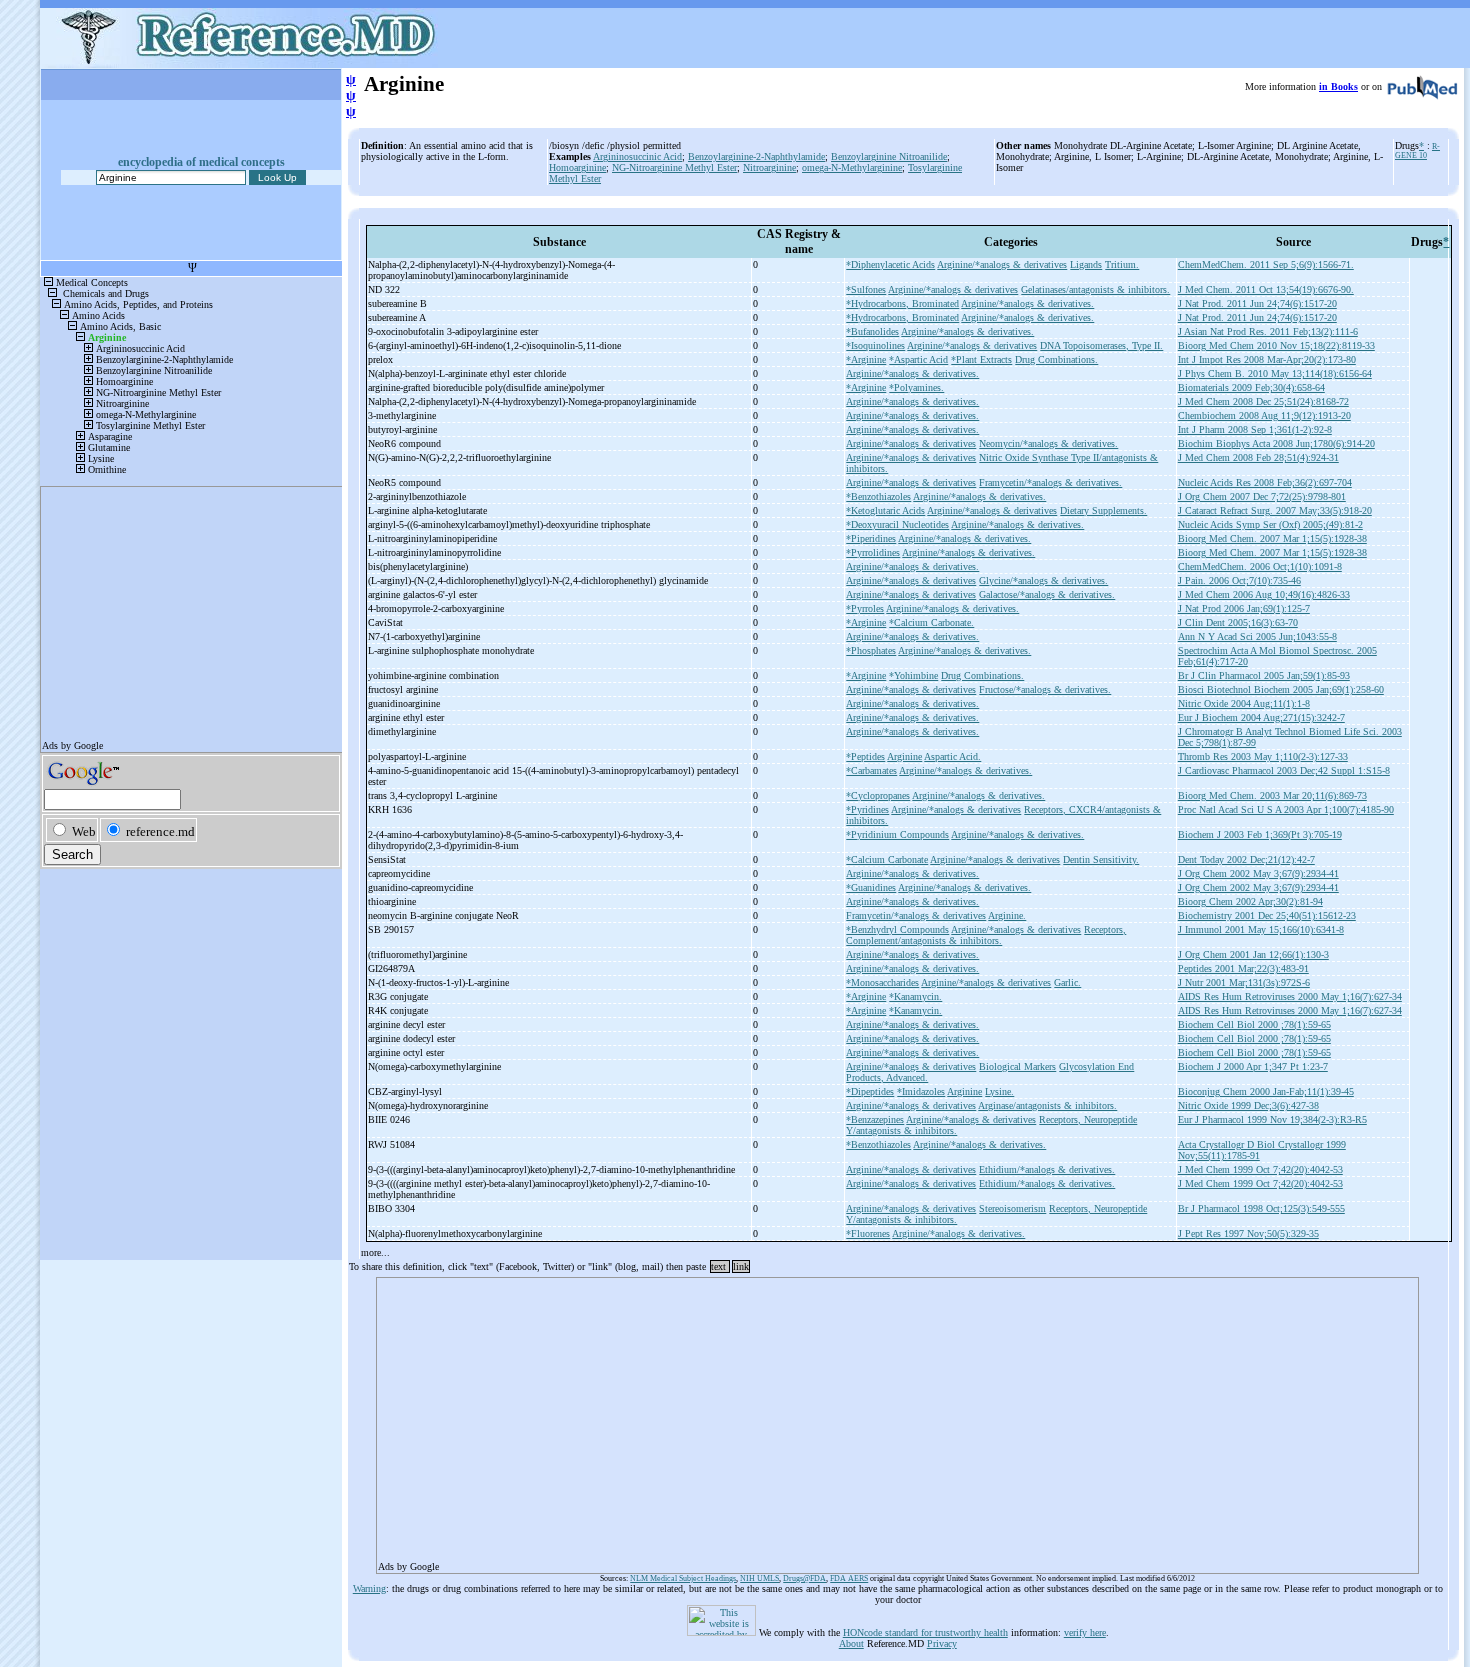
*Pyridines (867, 809)
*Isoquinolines (875, 345)
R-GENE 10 (1417, 151)
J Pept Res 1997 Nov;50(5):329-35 (1248, 1233)
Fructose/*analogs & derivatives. (1045, 689)
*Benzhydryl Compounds (897, 929)
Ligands (1086, 264)
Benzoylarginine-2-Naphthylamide (756, 156)
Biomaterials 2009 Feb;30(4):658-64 (1251, 387)
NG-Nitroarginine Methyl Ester (674, 167)
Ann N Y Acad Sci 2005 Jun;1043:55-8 (1257, 636)
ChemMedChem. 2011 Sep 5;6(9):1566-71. (1266, 264)
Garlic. (1067, 982)
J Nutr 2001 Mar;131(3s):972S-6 (1244, 982)
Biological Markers (1017, 1066)
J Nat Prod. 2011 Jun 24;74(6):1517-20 (1257, 303)
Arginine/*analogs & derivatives (1002, 264)
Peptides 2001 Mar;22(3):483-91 (1243, 968)
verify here (1085, 1632)
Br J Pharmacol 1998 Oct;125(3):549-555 (1261, 1208)
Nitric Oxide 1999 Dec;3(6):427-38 (1248, 1105)
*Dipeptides (870, 1091)
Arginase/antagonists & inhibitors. (1047, 1105)
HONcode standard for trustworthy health (925, 1632)
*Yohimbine (913, 675)
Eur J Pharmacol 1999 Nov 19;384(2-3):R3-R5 (1272, 1119)
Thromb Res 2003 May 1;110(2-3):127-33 (1263, 756)
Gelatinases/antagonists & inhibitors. (1095, 289)
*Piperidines (871, 538)
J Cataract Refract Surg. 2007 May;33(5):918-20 (1275, 510)
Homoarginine (577, 167)
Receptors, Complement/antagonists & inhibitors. (986, 935)
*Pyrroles (865, 608)
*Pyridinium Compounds (897, 834)
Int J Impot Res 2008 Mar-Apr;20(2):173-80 (1267, 359)
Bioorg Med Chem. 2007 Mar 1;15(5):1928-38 (1272, 538)
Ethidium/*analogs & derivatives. (1047, 1169)
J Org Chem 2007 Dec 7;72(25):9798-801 (1262, 496)
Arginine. (1007, 915)
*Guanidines (871, 887)
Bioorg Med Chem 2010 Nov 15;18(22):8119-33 (1276, 345)
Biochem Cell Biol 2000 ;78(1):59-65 (1254, 1024)
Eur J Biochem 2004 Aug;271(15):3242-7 (1261, 717)
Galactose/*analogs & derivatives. (1047, 594)
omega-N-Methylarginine (852, 167)
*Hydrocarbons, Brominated (902, 303)
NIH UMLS (759, 1578)
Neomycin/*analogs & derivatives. (1048, 443)
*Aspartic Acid (918, 359)
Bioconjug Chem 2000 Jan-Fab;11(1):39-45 (1266, 1091)
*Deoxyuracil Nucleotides (897, 524)
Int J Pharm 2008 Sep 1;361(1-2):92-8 (1255, 429)
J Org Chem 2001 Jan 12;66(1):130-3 (1253, 954)
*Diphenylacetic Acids (890, 264)
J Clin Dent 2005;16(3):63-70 (1238, 622)
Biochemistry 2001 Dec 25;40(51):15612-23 (1267, 915)
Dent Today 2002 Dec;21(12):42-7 (1246, 859)
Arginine (904, 756)
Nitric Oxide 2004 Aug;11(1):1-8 (1244, 703)
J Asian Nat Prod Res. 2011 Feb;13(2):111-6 (1268, 331)
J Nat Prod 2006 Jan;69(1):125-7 (1244, 608)
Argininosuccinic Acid (637, 156)
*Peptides (865, 756)
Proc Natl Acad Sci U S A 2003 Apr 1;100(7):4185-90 (1286, 809)
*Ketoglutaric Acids (885, 510)
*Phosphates (871, 650)
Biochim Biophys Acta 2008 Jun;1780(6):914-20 (1276, 443)
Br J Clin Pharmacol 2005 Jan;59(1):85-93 (1264, 675)
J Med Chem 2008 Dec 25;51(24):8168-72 (1263, 401)
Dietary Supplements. (1103, 510)
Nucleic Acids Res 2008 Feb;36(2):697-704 (1265, 482)
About (851, 1643)
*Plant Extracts (981, 359)
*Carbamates (871, 770)
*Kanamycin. (915, 996)
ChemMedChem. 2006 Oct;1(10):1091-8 (1260, 566)
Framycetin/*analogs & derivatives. (1050, 482)
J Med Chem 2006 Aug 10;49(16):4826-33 (1264, 594)
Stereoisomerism (1012, 1208)
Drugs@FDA (804, 1578)
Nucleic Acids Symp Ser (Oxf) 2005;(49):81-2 (1270, 524)
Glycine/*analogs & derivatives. (1043, 580)
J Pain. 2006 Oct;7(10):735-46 (1239, 580)
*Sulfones (866, 289)
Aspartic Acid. (952, 756)
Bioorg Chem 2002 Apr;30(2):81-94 (1250, 901)
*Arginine (866, 359)
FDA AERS (849, 1578)
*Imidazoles (921, 1091)
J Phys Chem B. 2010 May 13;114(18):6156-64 (1275, 373)
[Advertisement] (897, 1419)
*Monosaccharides (882, 982)
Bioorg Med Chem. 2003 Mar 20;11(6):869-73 (1272, 795)
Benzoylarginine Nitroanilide (889, 156)
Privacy (942, 1643)
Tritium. (1122, 264)
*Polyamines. (916, 387)
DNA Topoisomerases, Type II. (1101, 345)
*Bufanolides (872, 331)
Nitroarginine (769, 167)
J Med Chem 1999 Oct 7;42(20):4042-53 (1260, 1169)
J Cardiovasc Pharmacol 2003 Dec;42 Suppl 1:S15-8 (1284, 770)
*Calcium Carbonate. (931, 622)
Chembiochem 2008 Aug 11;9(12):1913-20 (1264, 415)
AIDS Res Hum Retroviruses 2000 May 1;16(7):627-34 (1290, 996)
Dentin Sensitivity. (1101, 859)
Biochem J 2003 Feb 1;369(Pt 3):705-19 (1260, 834)
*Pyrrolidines (873, 552)
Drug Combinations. (1056, 359)
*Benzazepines (875, 1119)
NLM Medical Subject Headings (683, 1578)
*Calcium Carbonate (887, 859)
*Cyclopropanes (878, 795)
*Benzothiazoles (878, 496)
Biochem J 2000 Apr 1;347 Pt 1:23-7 (1253, 1066)
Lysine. (999, 1091)
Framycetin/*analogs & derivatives (916, 915)
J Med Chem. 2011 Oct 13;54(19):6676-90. (1266, 289)
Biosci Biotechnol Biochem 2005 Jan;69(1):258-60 (1281, 689)
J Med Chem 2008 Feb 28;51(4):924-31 (1258, 457)
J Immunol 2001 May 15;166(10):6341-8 (1261, 929)
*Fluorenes (868, 1233)
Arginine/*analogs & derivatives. (1027, 303)
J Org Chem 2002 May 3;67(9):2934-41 (1258, 873)
